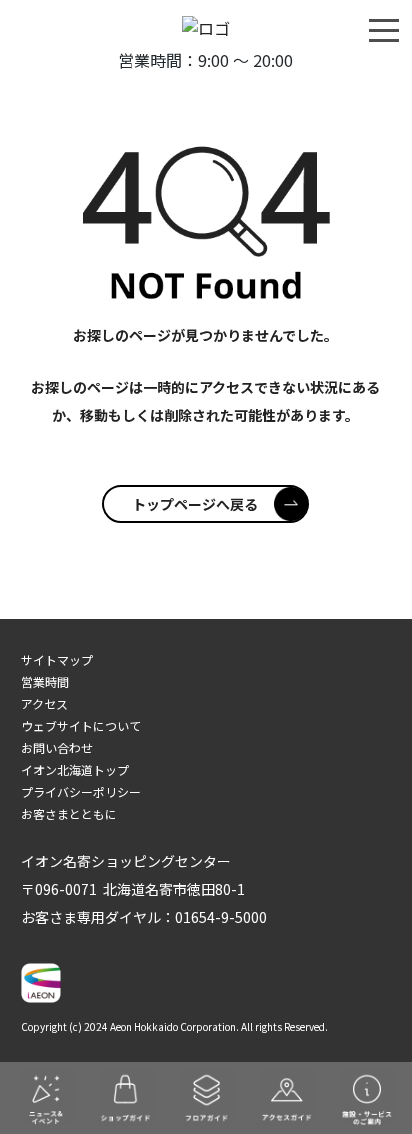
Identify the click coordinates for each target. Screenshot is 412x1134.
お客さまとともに (69, 813)
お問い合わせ (57, 747)
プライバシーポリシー (81, 791)
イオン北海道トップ (75, 769)
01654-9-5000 (221, 917)
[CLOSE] (384, 29)
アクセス (44, 703)
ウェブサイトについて (81, 725)
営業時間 (45, 681)
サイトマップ (57, 659)
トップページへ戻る (195, 504)
